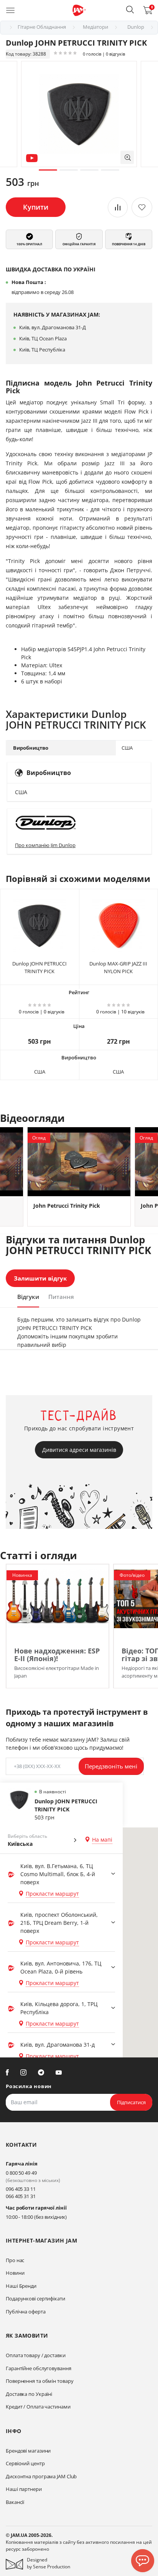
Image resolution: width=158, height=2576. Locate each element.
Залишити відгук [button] (40, 1278)
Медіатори (95, 27)
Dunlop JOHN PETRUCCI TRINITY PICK (39, 967)
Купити (36, 207)
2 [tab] (69, 170)
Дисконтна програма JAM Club (41, 2476)
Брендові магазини (28, 2451)
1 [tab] (48, 170)
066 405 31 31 (21, 2196)
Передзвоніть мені (111, 1766)
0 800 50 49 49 (21, 2173)
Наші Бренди (21, 2286)
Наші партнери (24, 2489)
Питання (61, 1297)
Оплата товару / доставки (36, 2355)
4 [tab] (110, 170)
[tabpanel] (79, 114)
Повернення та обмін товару (39, 2381)
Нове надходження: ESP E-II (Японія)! (57, 1655)
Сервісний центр (25, 2463)
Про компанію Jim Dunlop (45, 845)
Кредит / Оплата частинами (38, 2407)
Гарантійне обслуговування (39, 2368)
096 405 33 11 (21, 2189)
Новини (15, 2273)
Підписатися (131, 2102)
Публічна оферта (26, 2312)
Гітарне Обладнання (42, 27)
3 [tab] (89, 170)
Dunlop (136, 27)
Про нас (15, 2260)
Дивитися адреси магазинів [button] (79, 1450)
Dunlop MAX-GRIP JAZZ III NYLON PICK (118, 967)
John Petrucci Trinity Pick (67, 1206)
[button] (130, 10)
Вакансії (15, 2502)
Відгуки (28, 1297)
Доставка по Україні (29, 2394)
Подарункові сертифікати (35, 2299)
